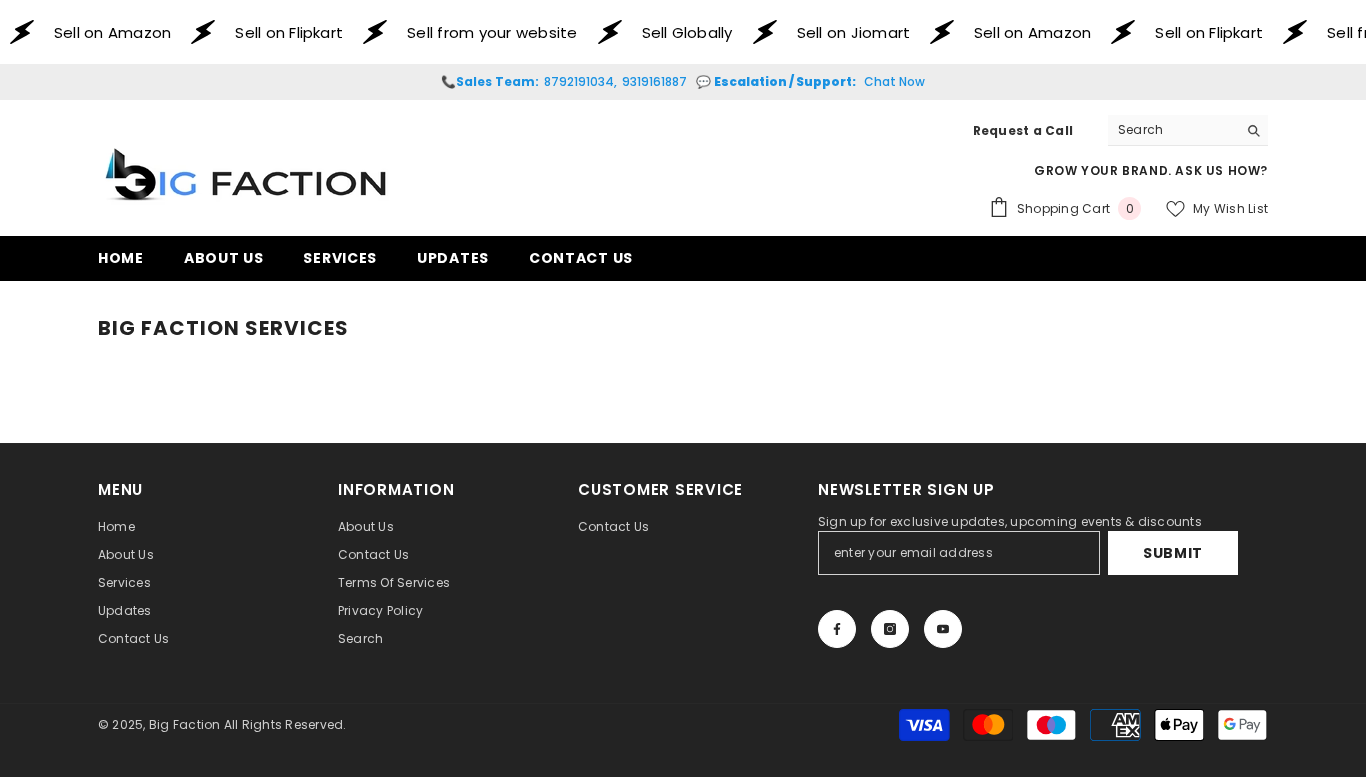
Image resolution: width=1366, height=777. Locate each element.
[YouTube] (943, 629)
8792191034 (579, 81)
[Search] (1188, 130)
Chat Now (894, 81)
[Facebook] (837, 629)
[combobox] (1172, 130)
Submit (1173, 553)
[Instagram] (890, 629)
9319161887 (654, 81)
